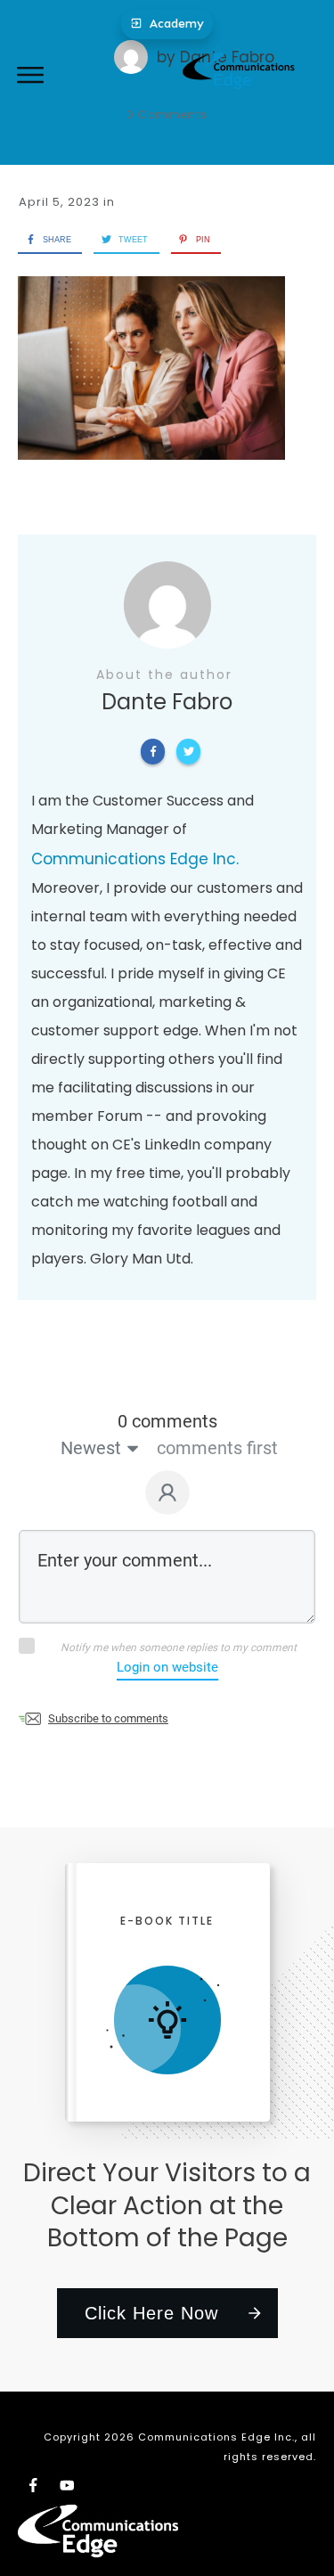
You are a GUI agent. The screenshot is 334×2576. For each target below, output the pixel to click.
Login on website (167, 1667)
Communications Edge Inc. (135, 859)
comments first (217, 1448)
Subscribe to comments (108, 1718)
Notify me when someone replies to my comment (179, 1648)
